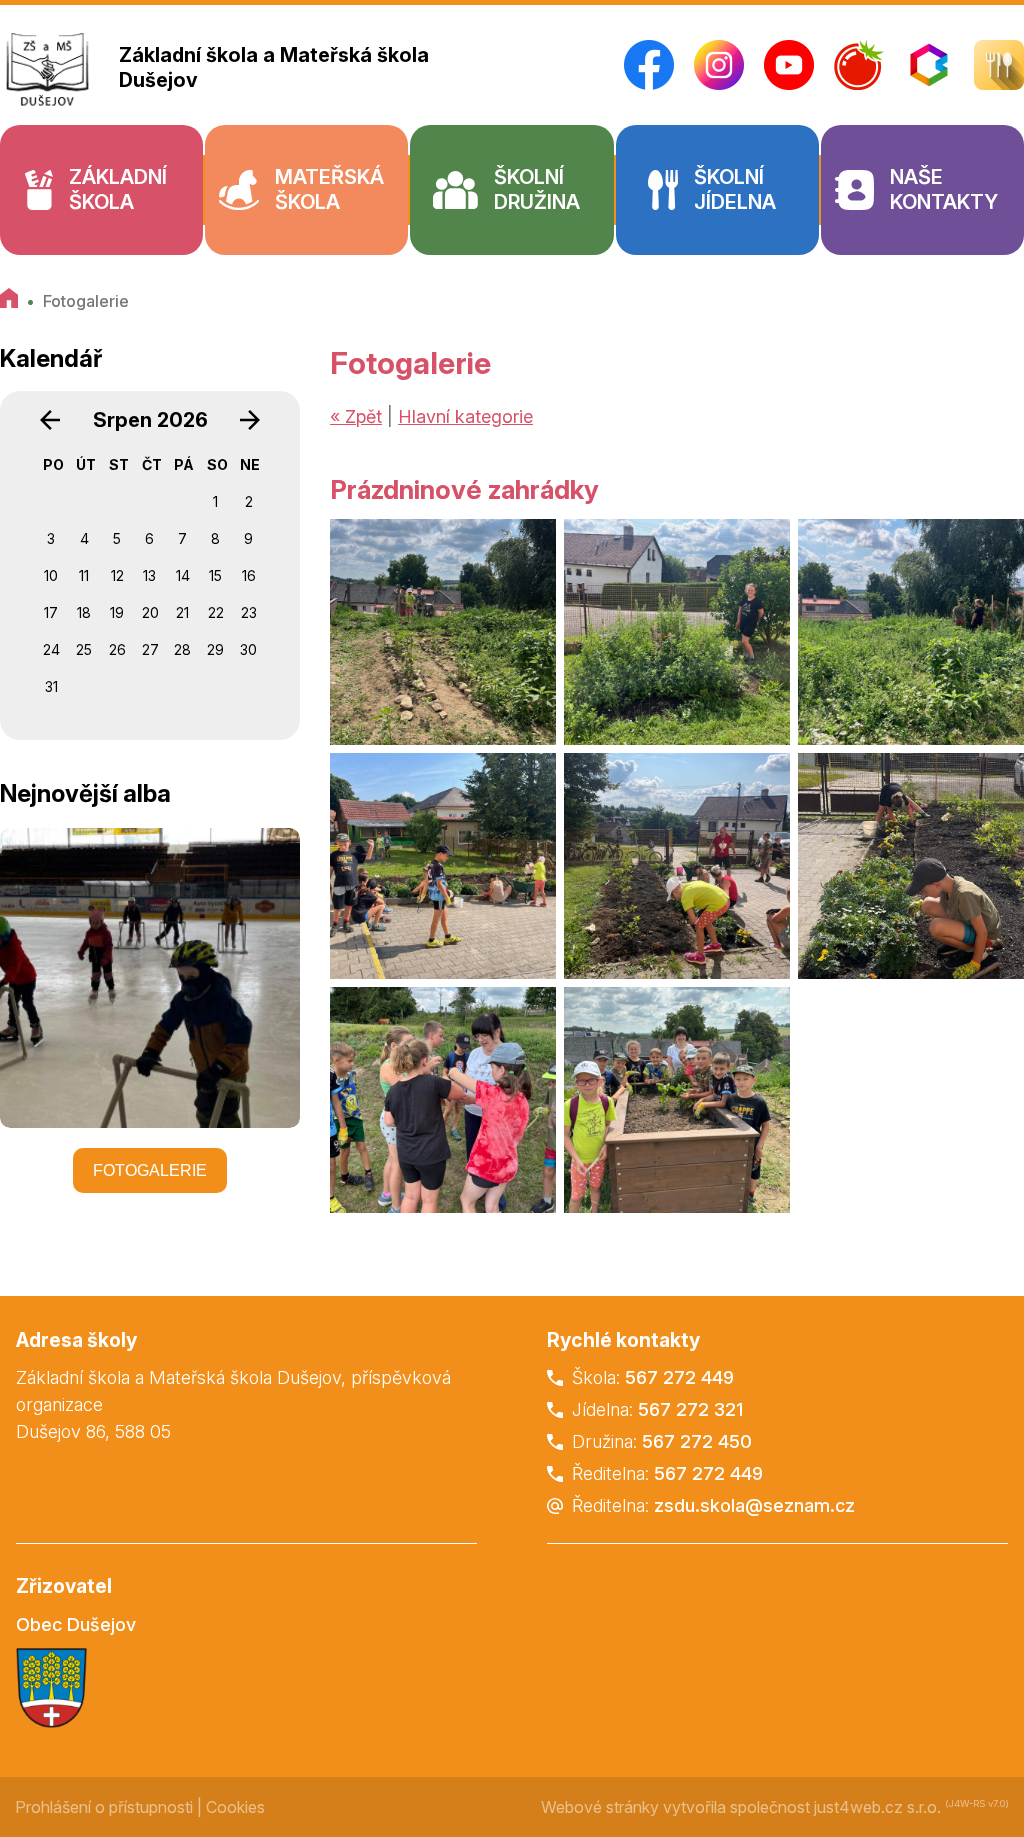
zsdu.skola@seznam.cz (754, 1505)
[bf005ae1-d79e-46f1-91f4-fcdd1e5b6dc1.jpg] (677, 1100)
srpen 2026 (150, 420)
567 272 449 (679, 1377)
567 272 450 (697, 1441)
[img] (443, 632)
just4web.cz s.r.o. (877, 1807)
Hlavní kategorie (465, 416)
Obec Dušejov (76, 1624)
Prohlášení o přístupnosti (104, 1807)
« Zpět (356, 416)
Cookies (235, 1807)
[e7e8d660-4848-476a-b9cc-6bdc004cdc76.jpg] (443, 1100)
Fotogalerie (86, 301)
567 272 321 (690, 1409)
